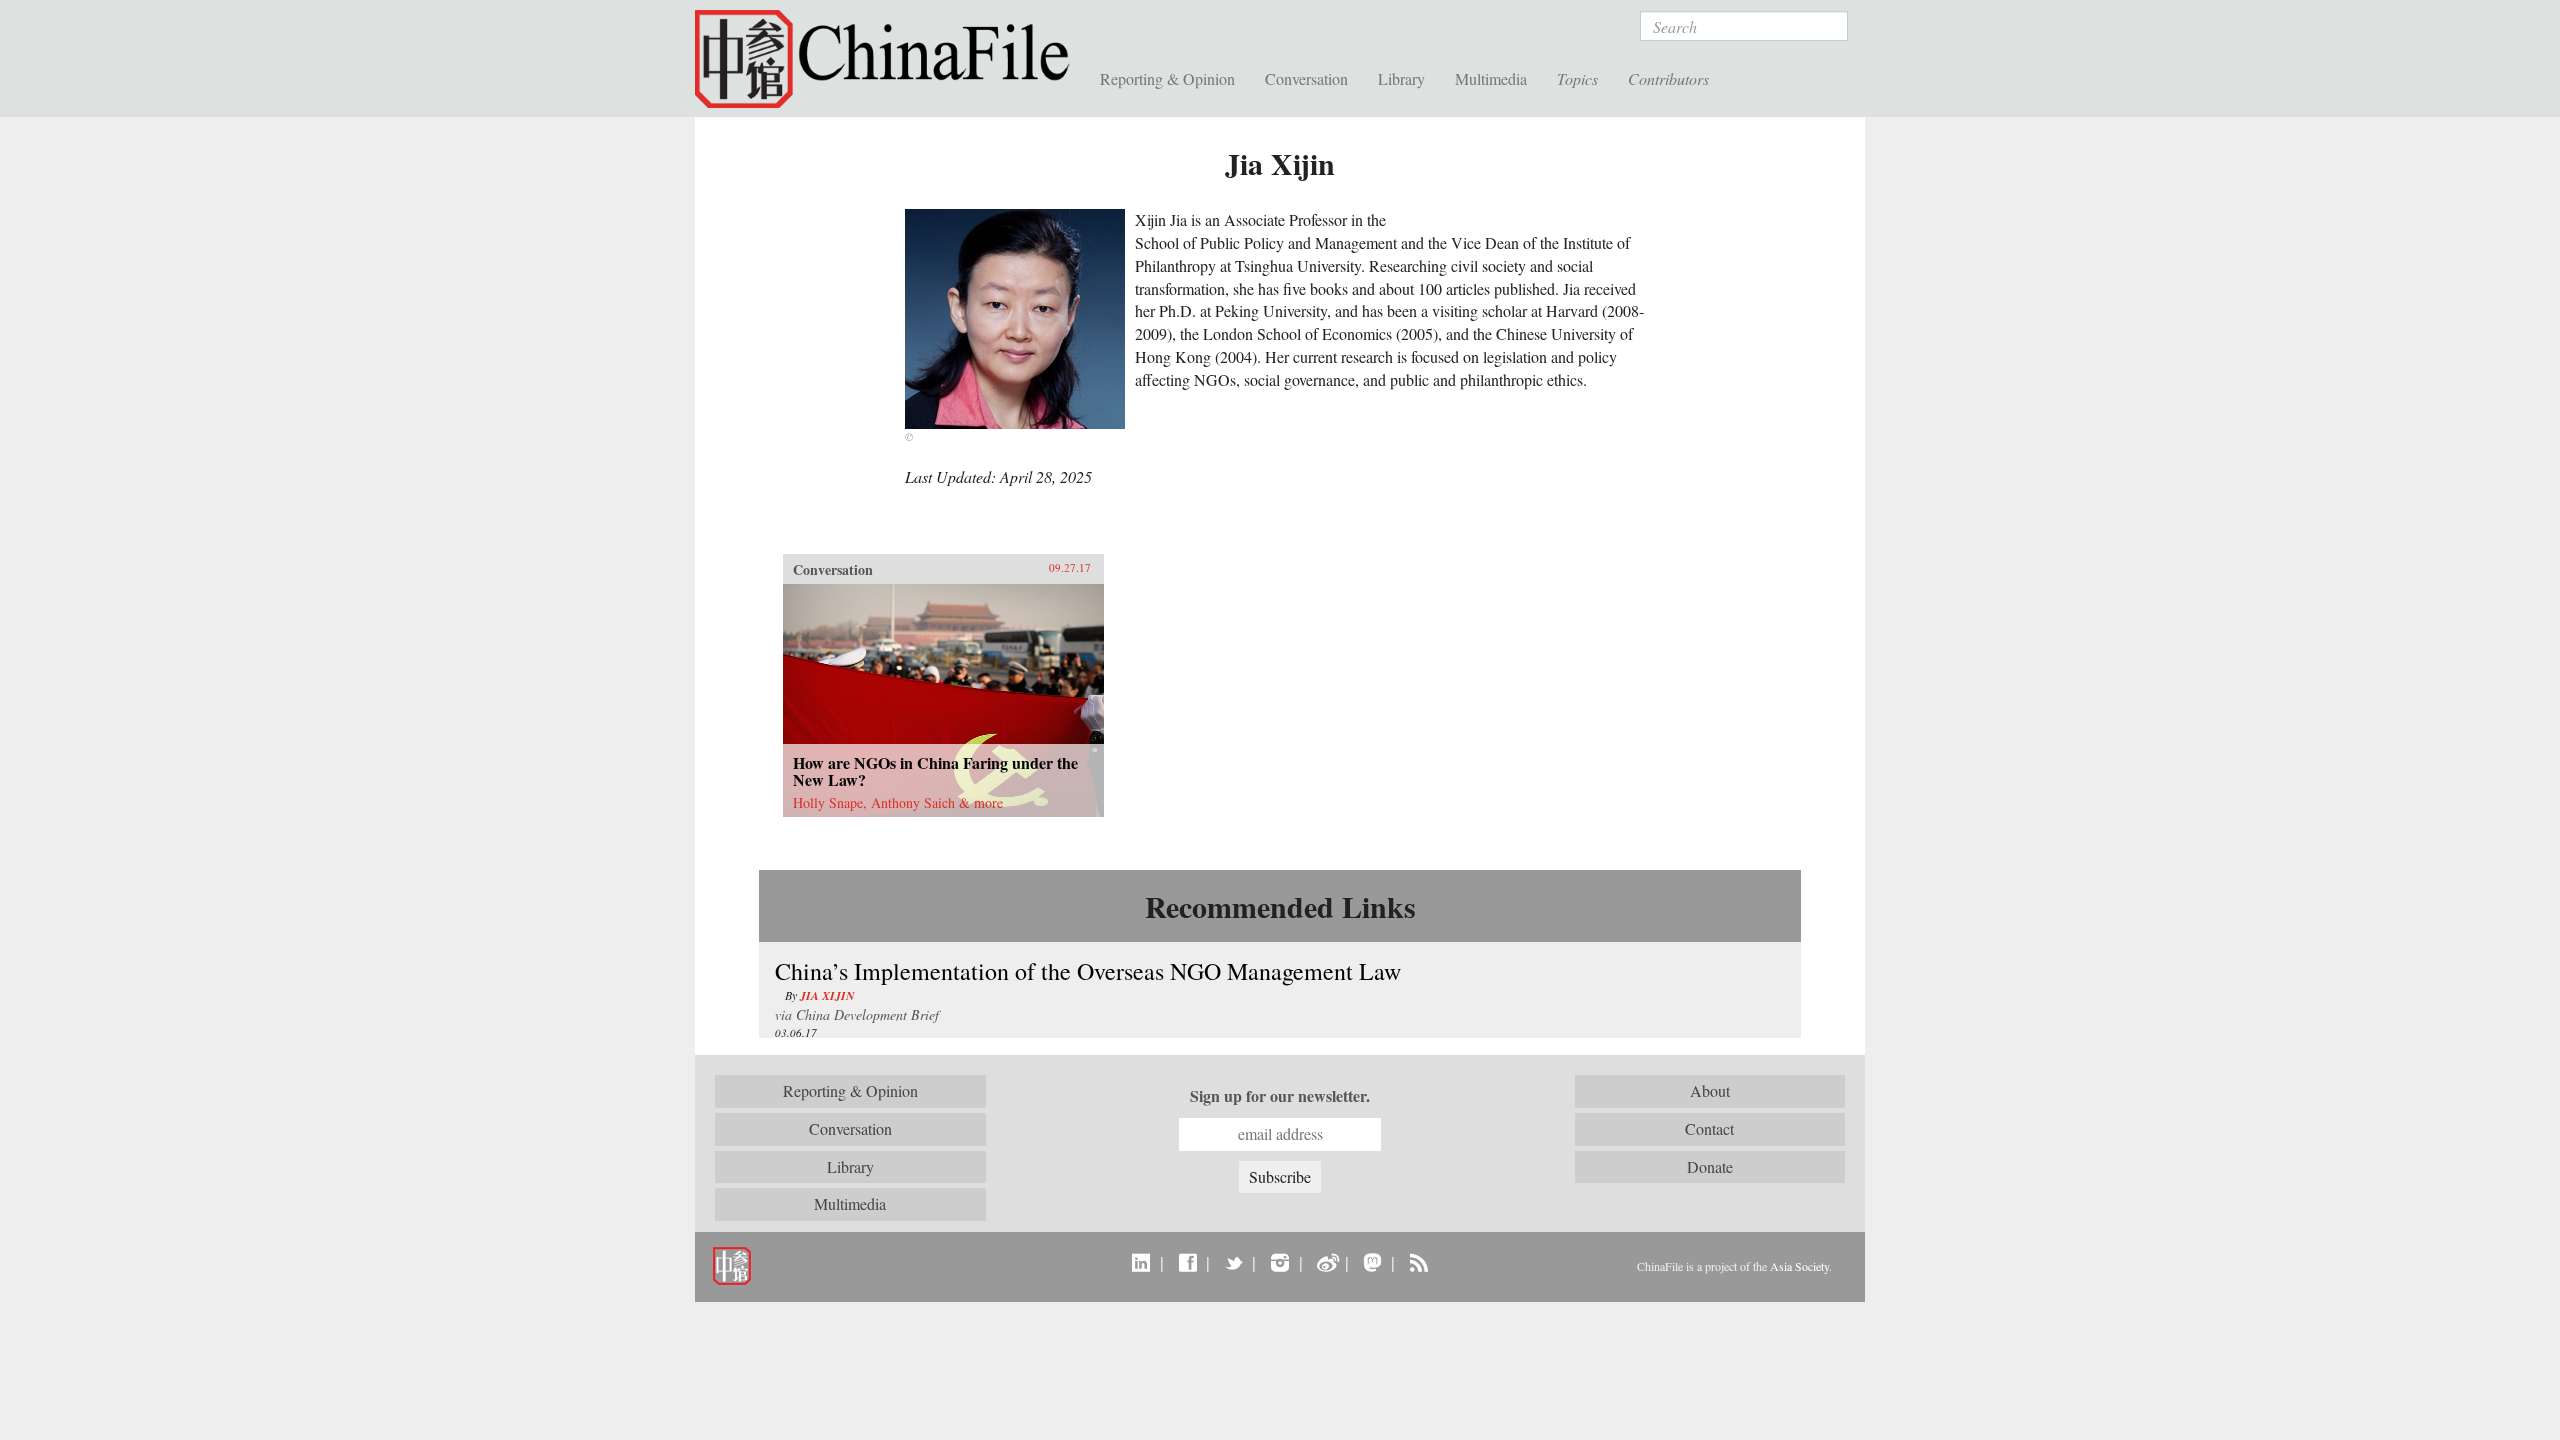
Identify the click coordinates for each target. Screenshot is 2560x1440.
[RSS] (1418, 1262)
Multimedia (1491, 78)
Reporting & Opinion (1167, 78)
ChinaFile (890, 60)
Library (1401, 78)
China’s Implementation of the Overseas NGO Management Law (1088, 971)
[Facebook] (1187, 1262)
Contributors (1668, 78)
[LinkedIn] (1141, 1262)
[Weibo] (1326, 1262)
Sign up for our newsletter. (1280, 1096)
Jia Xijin (827, 995)
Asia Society (1799, 1266)
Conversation (1306, 78)
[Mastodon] (1372, 1262)
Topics (1577, 78)
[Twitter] (1233, 1262)
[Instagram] (1279, 1262)
